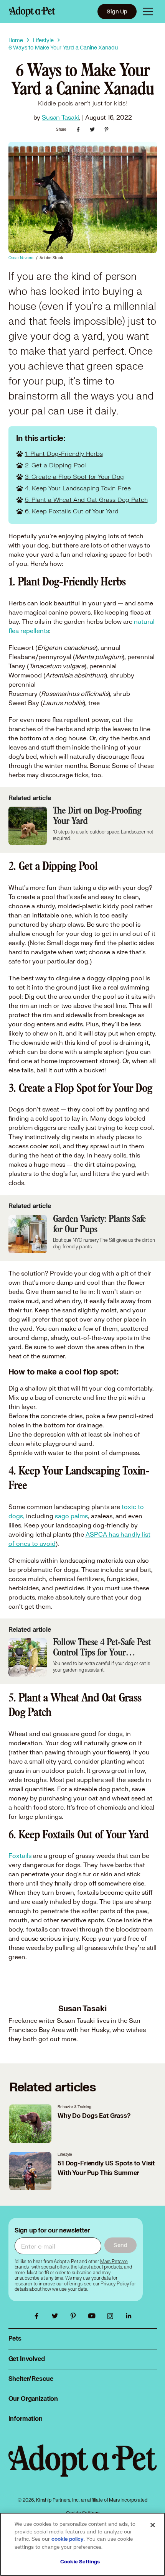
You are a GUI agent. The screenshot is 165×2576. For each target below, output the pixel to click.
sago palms (71, 1516)
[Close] (153, 2525)
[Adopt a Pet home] (32, 12)
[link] (115, 2284)
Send (120, 2245)
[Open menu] (148, 12)
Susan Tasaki (60, 117)
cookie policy (68, 2539)
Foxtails (20, 1855)
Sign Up (117, 11)
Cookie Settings (80, 2562)
